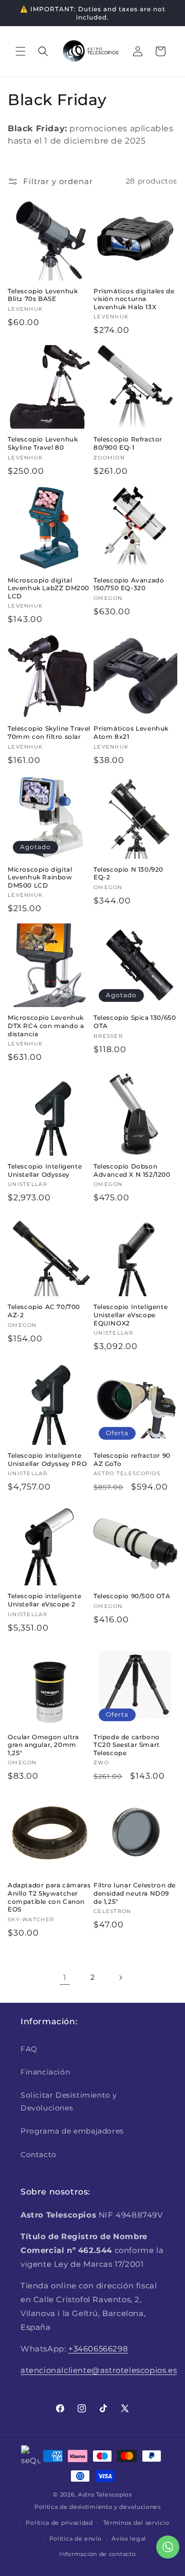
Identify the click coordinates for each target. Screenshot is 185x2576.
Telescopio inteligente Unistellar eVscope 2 (44, 1600)
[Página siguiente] (120, 1978)
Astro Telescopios (105, 2494)
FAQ (29, 2049)
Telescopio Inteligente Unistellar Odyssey (45, 1170)
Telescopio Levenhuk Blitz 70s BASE (43, 295)
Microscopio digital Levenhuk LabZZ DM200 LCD (49, 588)
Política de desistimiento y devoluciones (98, 2507)
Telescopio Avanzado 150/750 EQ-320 (129, 584)
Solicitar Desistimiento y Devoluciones (69, 2101)
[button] (21, 51)
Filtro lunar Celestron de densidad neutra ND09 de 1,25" (135, 1893)
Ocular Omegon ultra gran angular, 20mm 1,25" (43, 1745)
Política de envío (76, 2539)
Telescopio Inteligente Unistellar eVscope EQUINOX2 (131, 1315)
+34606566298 (98, 2349)
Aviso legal (129, 2539)
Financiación (45, 2072)
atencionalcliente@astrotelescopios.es (99, 2370)
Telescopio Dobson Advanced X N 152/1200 (132, 1170)
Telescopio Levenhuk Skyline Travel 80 (43, 443)
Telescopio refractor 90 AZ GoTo (132, 1460)
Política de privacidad (59, 2523)
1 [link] (65, 1977)
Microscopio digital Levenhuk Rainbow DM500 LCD (40, 877)
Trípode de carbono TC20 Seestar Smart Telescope (127, 1745)
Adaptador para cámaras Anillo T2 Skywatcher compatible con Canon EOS (49, 1897)
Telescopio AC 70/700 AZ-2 (44, 1311)
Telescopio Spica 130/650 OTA (135, 1022)
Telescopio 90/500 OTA (132, 1596)
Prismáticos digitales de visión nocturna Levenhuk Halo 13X (134, 299)
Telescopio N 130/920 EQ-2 (128, 873)
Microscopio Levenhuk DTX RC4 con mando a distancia (46, 1025)
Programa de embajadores (72, 2131)
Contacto (39, 2155)
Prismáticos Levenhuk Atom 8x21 (131, 732)
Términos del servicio (136, 2523)
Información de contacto (97, 2554)
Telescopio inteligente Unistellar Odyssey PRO (47, 1460)
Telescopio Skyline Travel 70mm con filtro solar (49, 732)
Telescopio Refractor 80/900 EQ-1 (128, 443)
